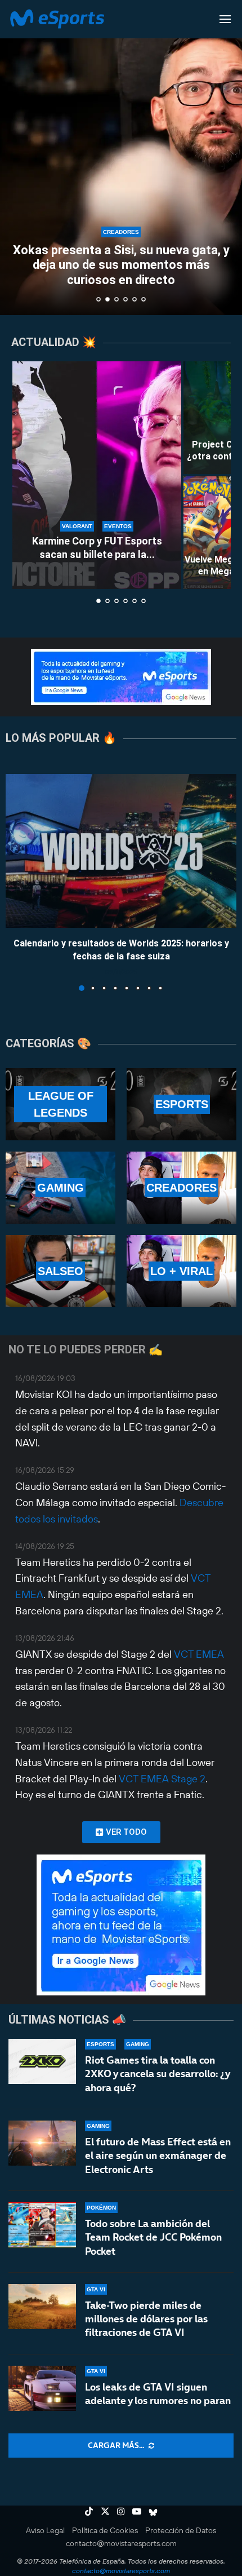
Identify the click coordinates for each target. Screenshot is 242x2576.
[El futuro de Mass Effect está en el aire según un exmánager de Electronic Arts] (42, 2143)
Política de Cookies (105, 2530)
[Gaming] (60, 1188)
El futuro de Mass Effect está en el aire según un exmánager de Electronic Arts (158, 2155)
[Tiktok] (89, 2511)
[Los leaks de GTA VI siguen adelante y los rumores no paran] (42, 2388)
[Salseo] (60, 1271)
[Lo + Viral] (181, 1271)
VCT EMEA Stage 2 (162, 1779)
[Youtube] (137, 2511)
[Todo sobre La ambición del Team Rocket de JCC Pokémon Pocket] (42, 2225)
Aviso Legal (45, 2530)
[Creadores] (181, 1188)
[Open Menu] (225, 19)
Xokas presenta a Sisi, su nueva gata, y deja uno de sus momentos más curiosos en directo (121, 265)
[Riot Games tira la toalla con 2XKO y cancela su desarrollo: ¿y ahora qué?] (42, 2061)
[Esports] (181, 1104)
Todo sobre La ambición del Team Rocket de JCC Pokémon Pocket (153, 2237)
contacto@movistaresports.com (121, 2543)
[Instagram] (121, 2511)
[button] (15, 157)
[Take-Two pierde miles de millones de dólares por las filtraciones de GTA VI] (42, 2307)
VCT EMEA (199, 1654)
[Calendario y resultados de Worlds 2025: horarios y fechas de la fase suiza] (121, 851)
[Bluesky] (153, 2511)
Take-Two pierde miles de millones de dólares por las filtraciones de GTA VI (146, 2319)
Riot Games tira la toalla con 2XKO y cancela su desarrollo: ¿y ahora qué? (157, 2074)
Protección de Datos (181, 2530)
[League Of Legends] (60, 1104)
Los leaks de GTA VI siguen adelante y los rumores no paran (158, 2394)
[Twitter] (105, 2511)
